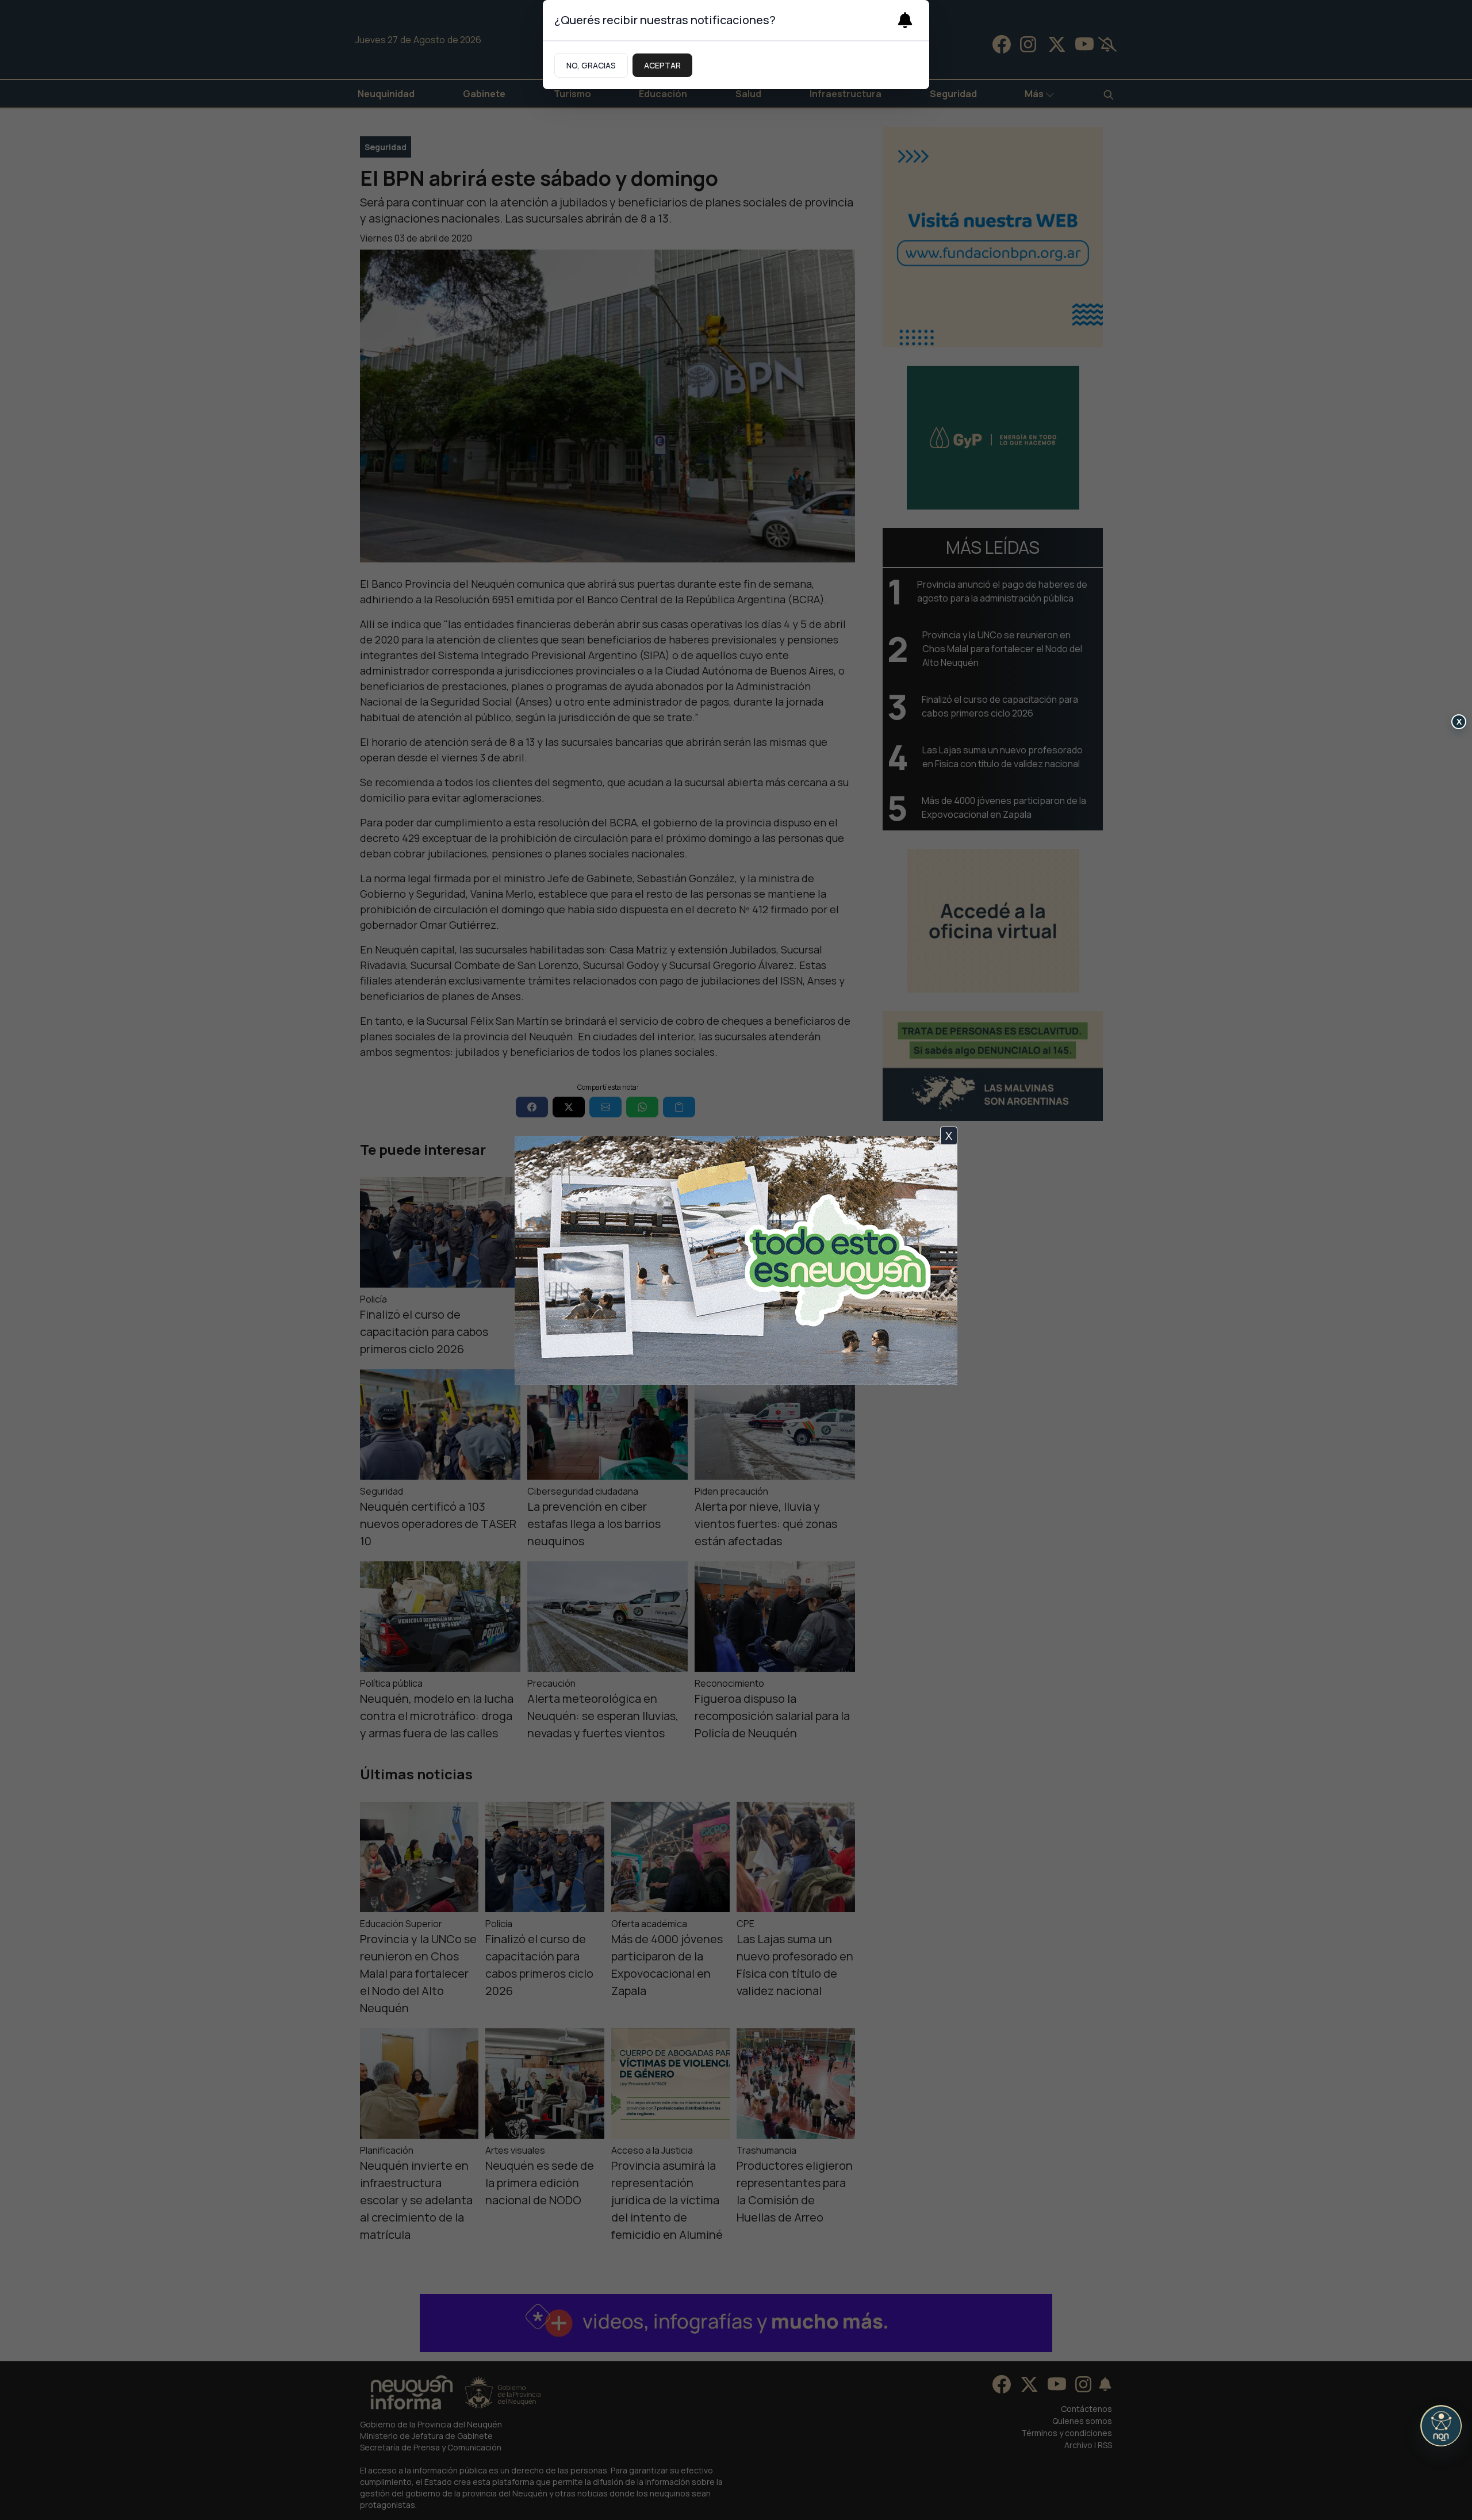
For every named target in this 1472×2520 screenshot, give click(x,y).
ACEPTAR (662, 65)
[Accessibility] (1441, 2426)
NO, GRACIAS (591, 65)
